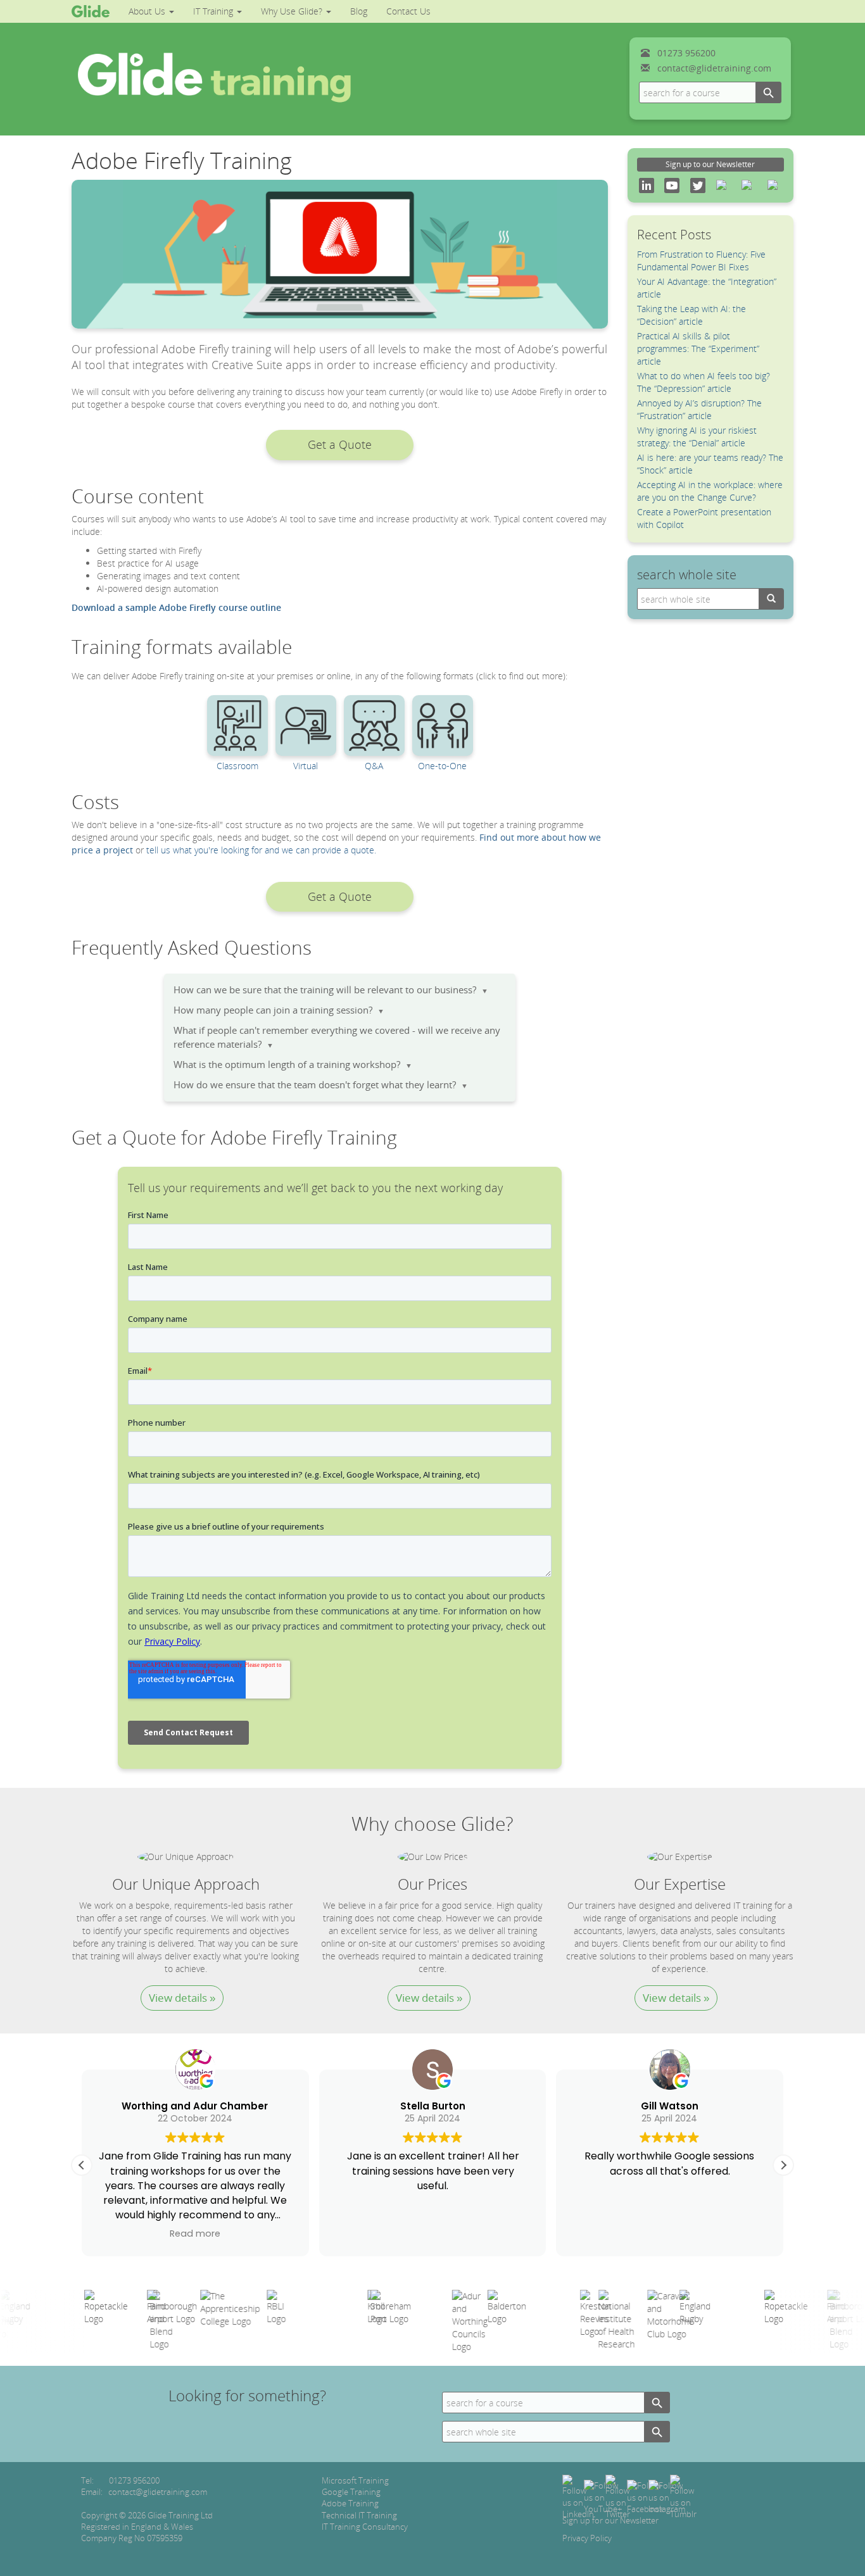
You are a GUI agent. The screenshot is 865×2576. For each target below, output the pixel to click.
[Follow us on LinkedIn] (578, 2496)
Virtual (306, 766)
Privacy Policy (587, 2538)
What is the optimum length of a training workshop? (293, 1065)
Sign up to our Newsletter (710, 164)
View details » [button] (182, 1998)
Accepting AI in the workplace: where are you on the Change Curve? (710, 491)
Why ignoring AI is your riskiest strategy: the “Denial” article (697, 437)
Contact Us (408, 11)
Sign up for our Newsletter (610, 2520)
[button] (339, 445)
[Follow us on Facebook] (645, 2496)
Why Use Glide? (293, 11)
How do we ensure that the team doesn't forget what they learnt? (321, 1085)
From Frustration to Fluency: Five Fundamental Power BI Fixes (701, 261)
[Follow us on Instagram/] (667, 2496)
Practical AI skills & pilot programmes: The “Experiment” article (698, 349)
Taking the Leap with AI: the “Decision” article (691, 315)
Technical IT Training (359, 2515)
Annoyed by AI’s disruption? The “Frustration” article (699, 409)
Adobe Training (350, 2503)
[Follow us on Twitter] (618, 2496)
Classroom (237, 766)
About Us (148, 11)
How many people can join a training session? (279, 1010)
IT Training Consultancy (365, 2527)
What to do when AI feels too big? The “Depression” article (704, 382)
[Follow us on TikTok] (683, 2496)
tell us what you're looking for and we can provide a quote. (261, 850)
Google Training (351, 2492)
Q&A (374, 766)
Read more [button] (195, 2234)
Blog (359, 11)
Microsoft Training (355, 2480)
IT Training (214, 11)
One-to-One (442, 766)
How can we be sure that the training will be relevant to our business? (331, 990)
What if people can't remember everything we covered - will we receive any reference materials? (337, 1037)
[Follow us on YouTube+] (603, 2496)
